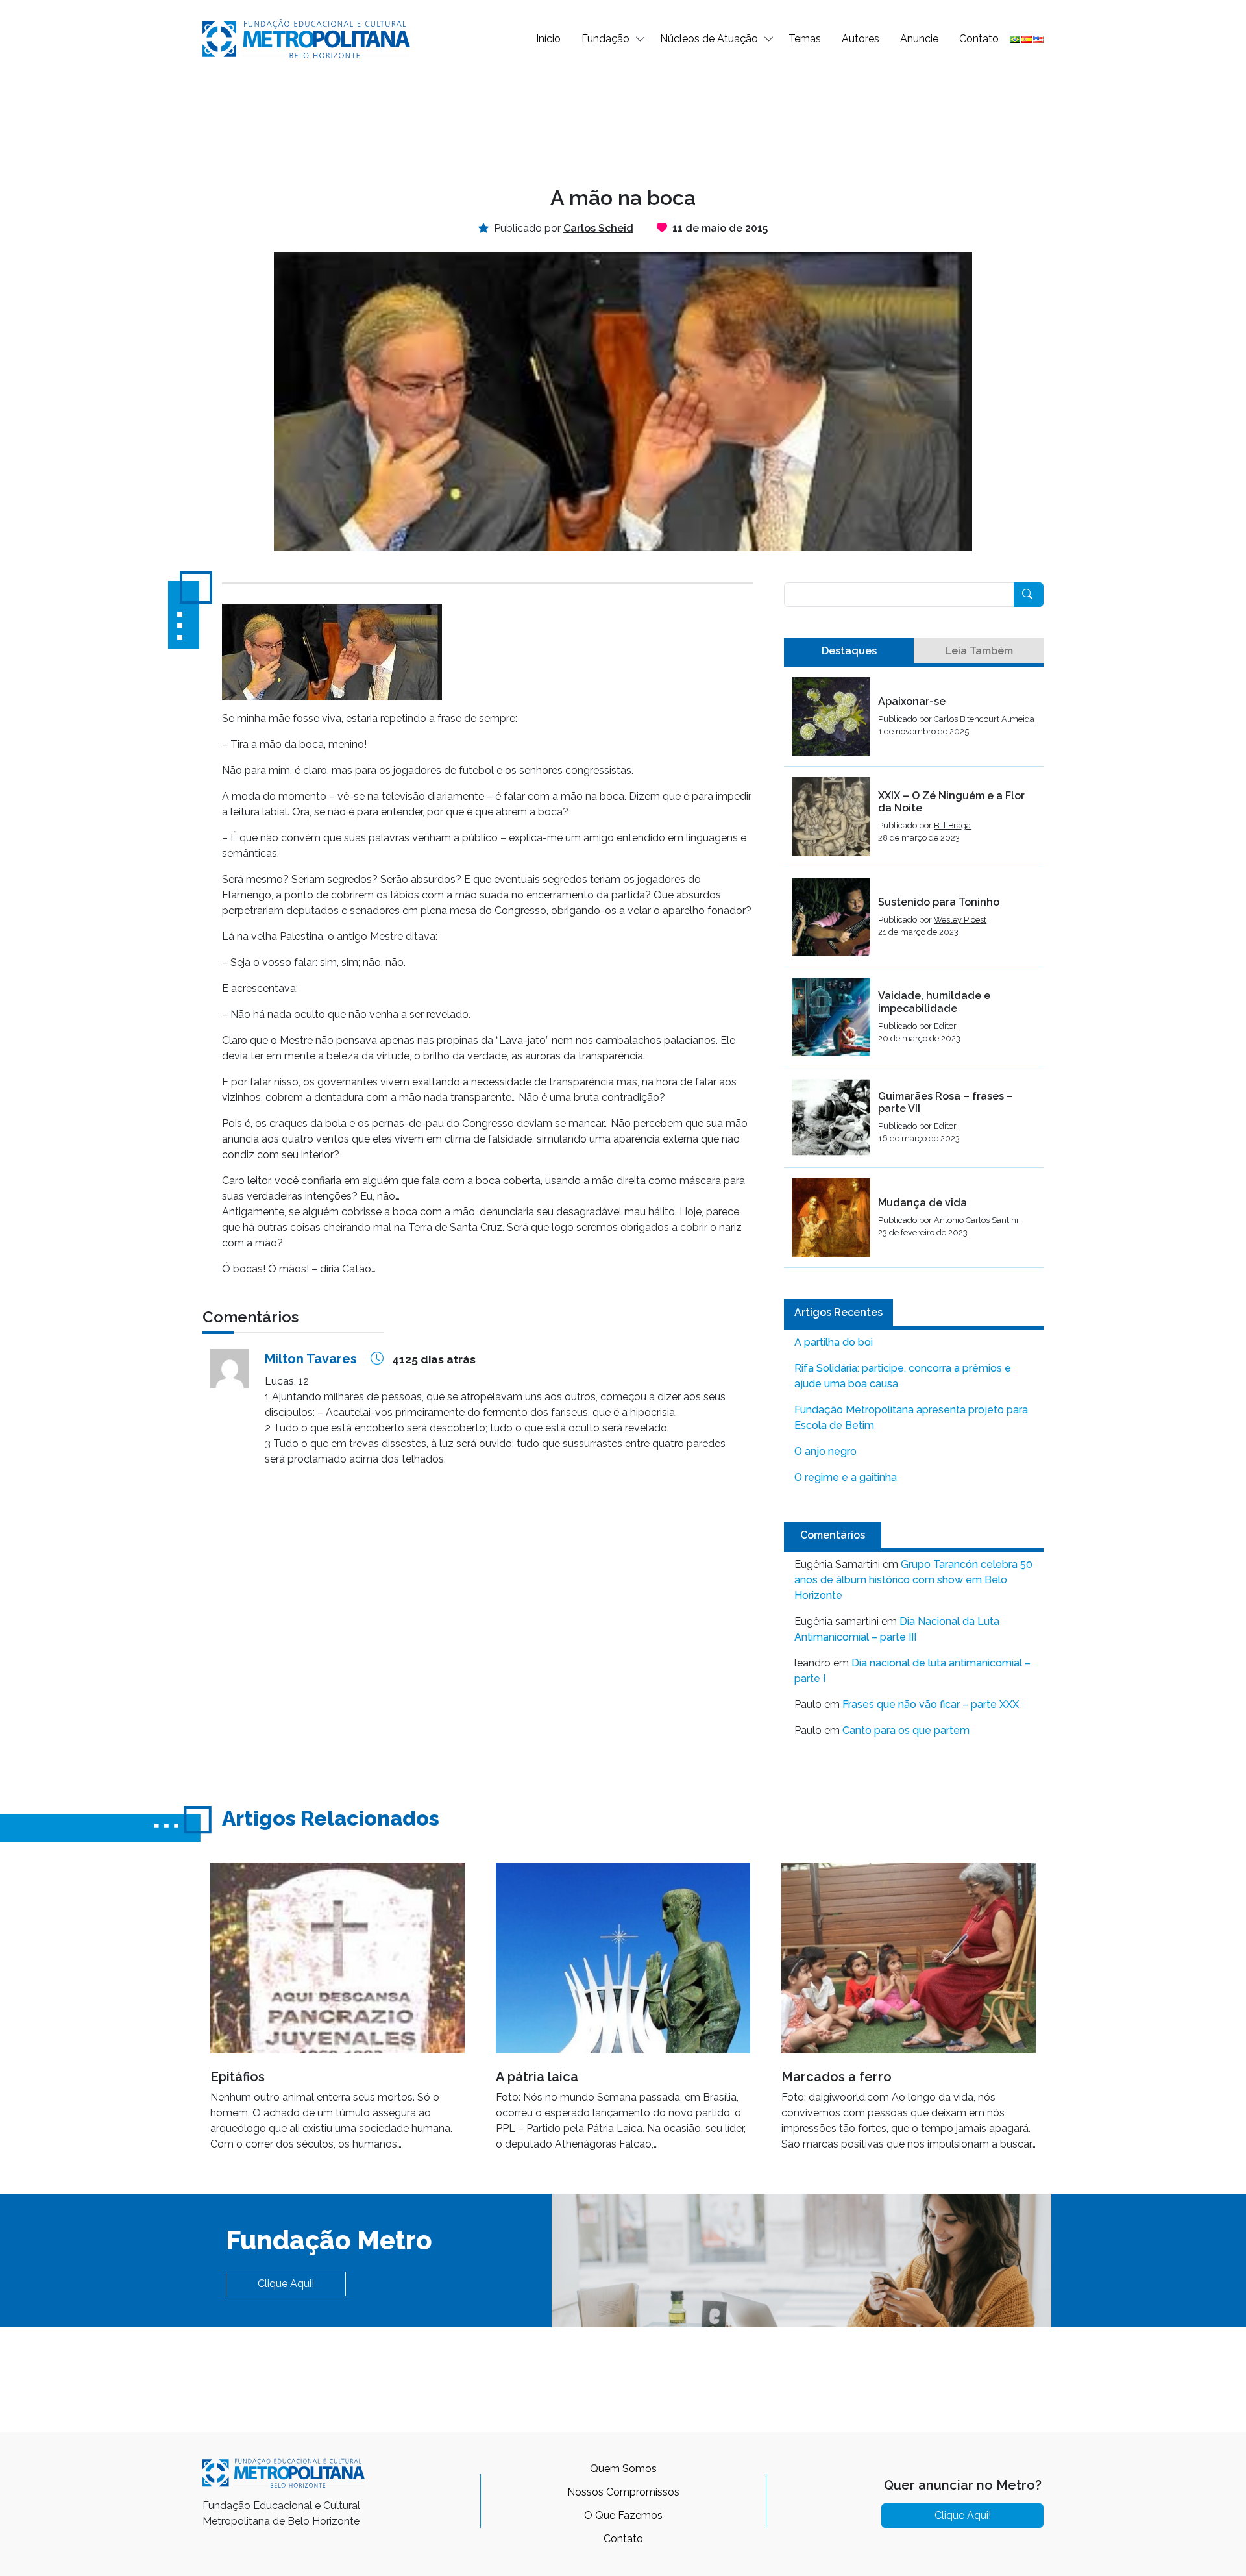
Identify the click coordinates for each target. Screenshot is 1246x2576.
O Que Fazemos (623, 2515)
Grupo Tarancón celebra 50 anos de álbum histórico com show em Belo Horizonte (913, 1580)
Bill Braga (952, 825)
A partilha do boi (834, 1342)
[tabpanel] (914, 972)
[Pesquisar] (1029, 595)
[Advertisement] (623, 121)
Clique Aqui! (286, 2284)
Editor (945, 1026)
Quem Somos (623, 2469)
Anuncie (919, 39)
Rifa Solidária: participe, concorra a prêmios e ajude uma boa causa (903, 1376)
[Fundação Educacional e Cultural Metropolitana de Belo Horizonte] (306, 38)
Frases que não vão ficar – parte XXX (931, 1704)
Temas (805, 39)
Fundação (605, 39)
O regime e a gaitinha (846, 1477)
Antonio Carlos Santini (976, 1220)
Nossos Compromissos (623, 2492)
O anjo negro (825, 1451)
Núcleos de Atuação (709, 39)
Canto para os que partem (906, 1730)
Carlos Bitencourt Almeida (984, 719)
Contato (979, 39)
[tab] (849, 651)
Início (548, 39)
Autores (861, 39)
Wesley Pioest (960, 920)
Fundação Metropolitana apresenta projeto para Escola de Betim (911, 1418)
